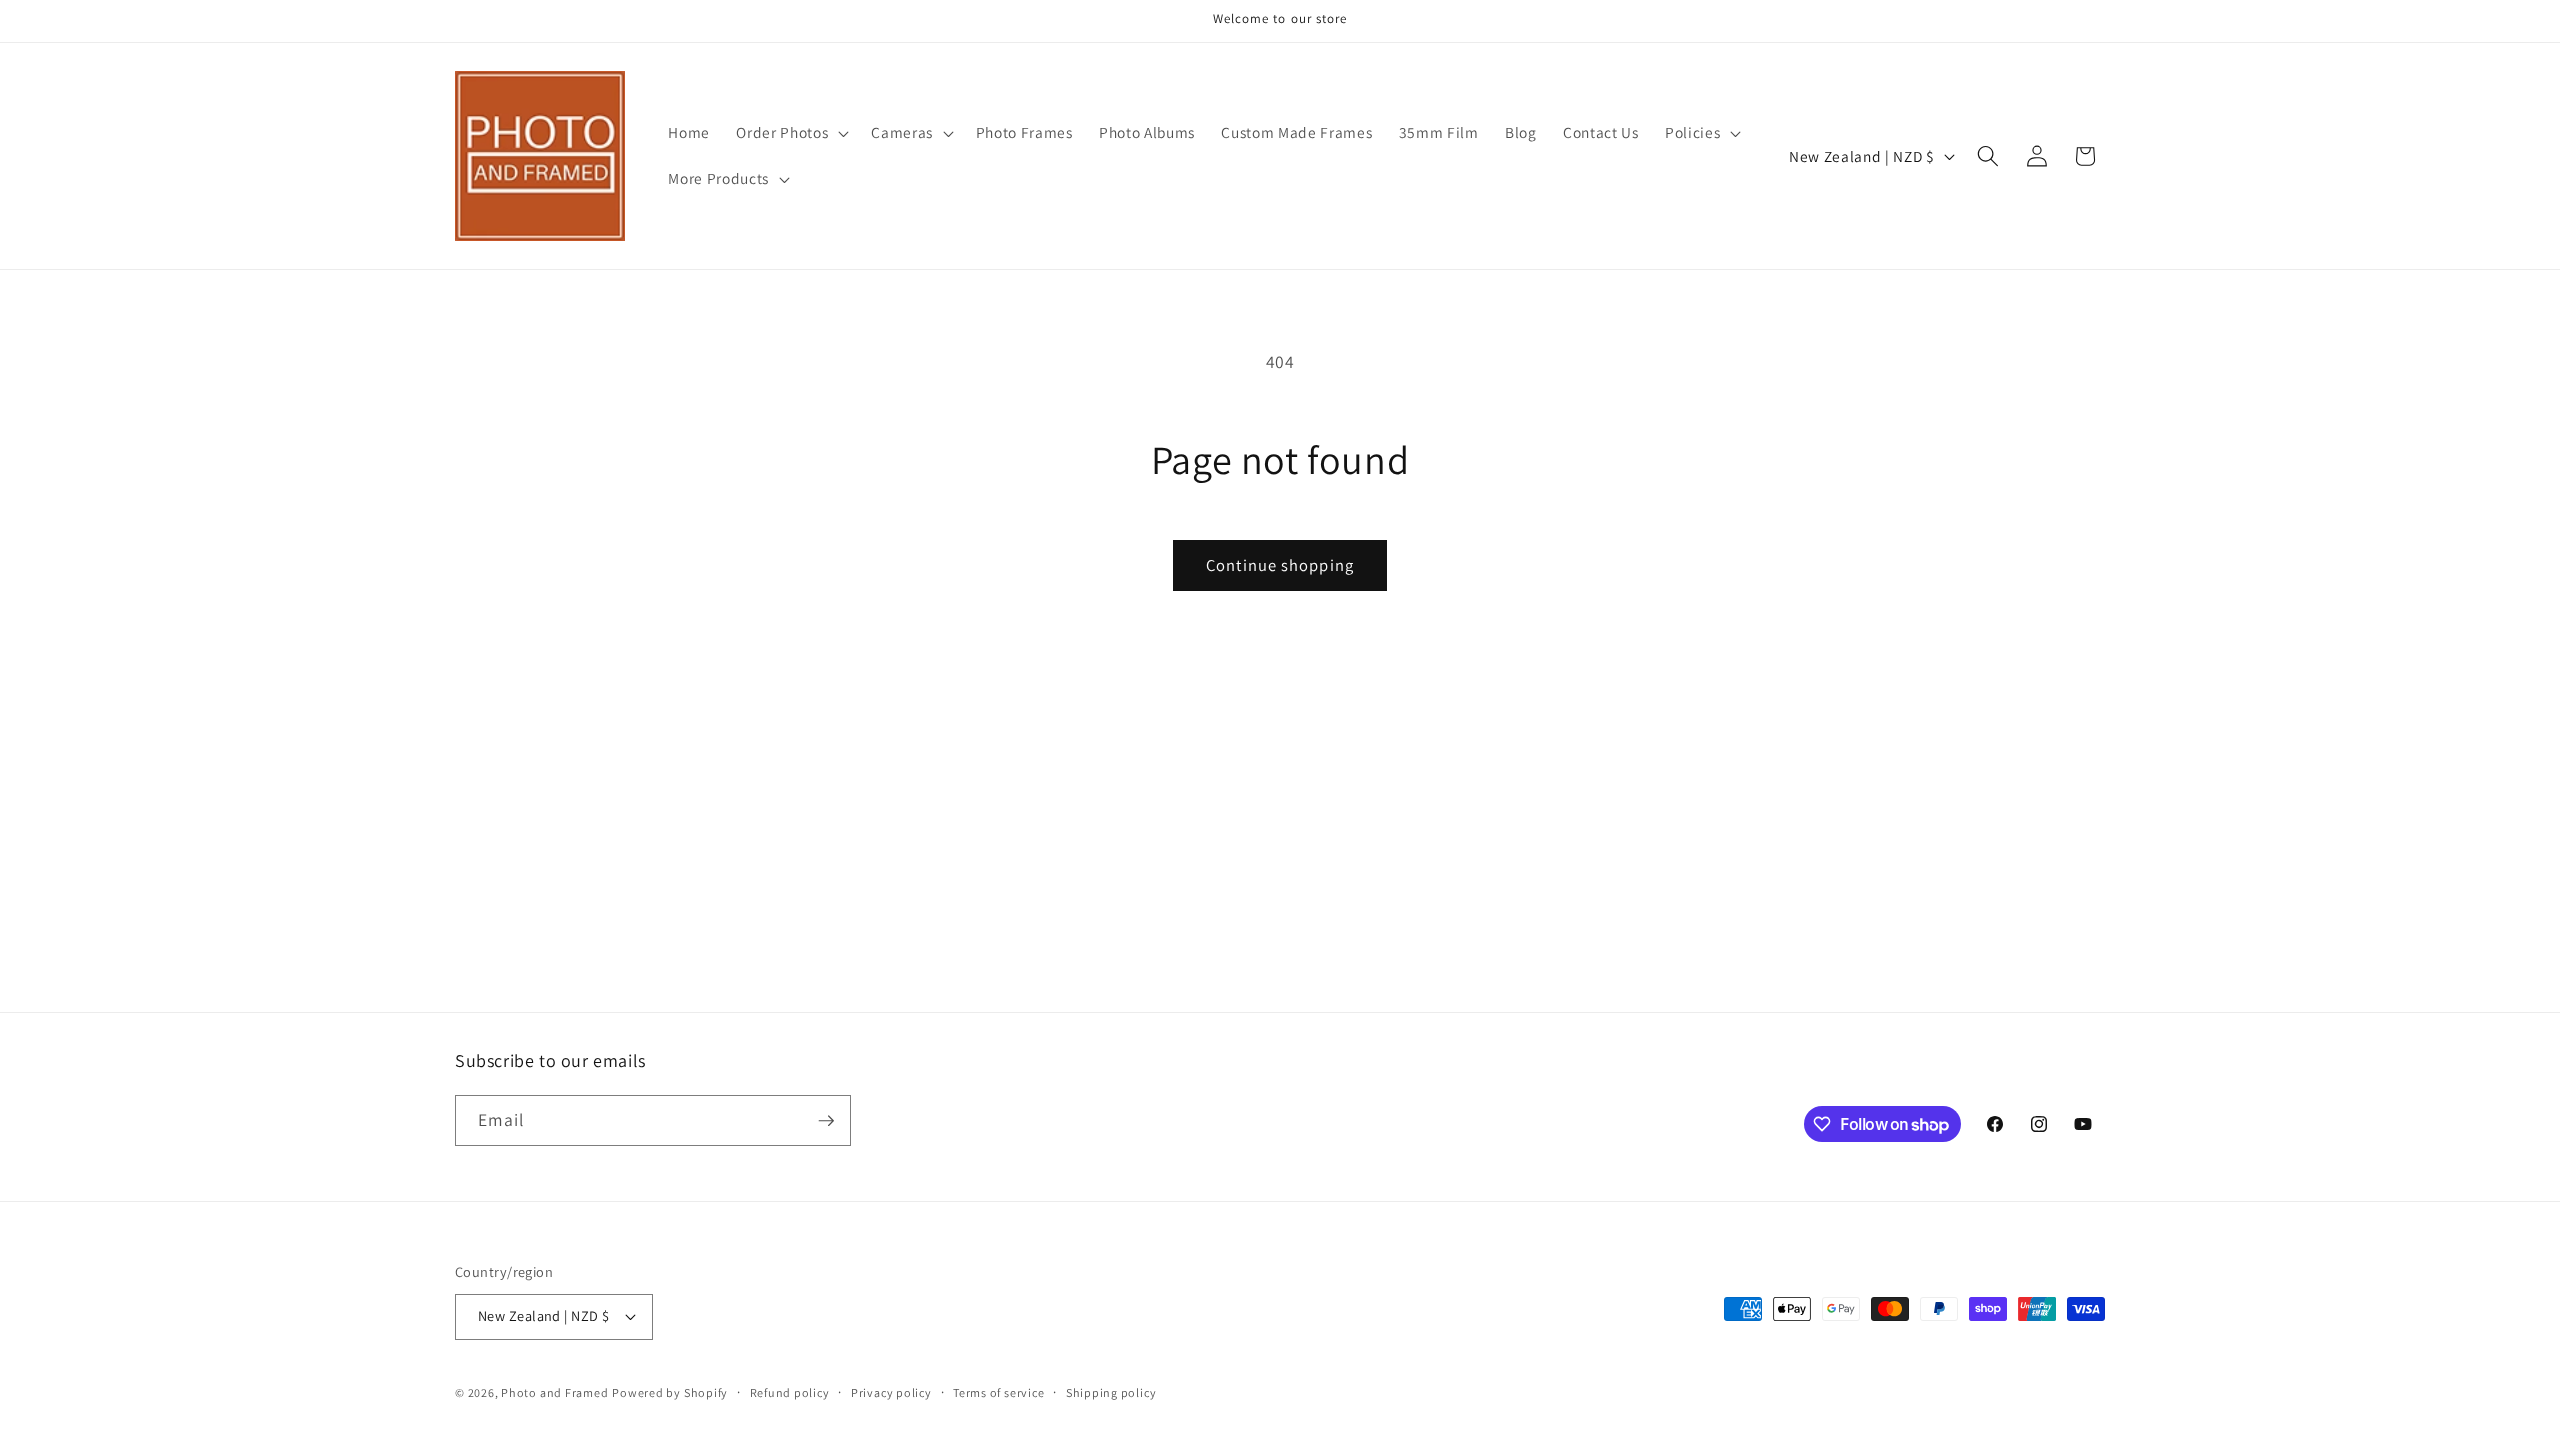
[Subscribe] (826, 1121)
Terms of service (998, 1392)
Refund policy (790, 1392)
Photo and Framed (554, 1392)
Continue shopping (1280, 565)
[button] (790, 133)
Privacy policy (891, 1392)
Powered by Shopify (670, 1392)
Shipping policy (1111, 1392)
